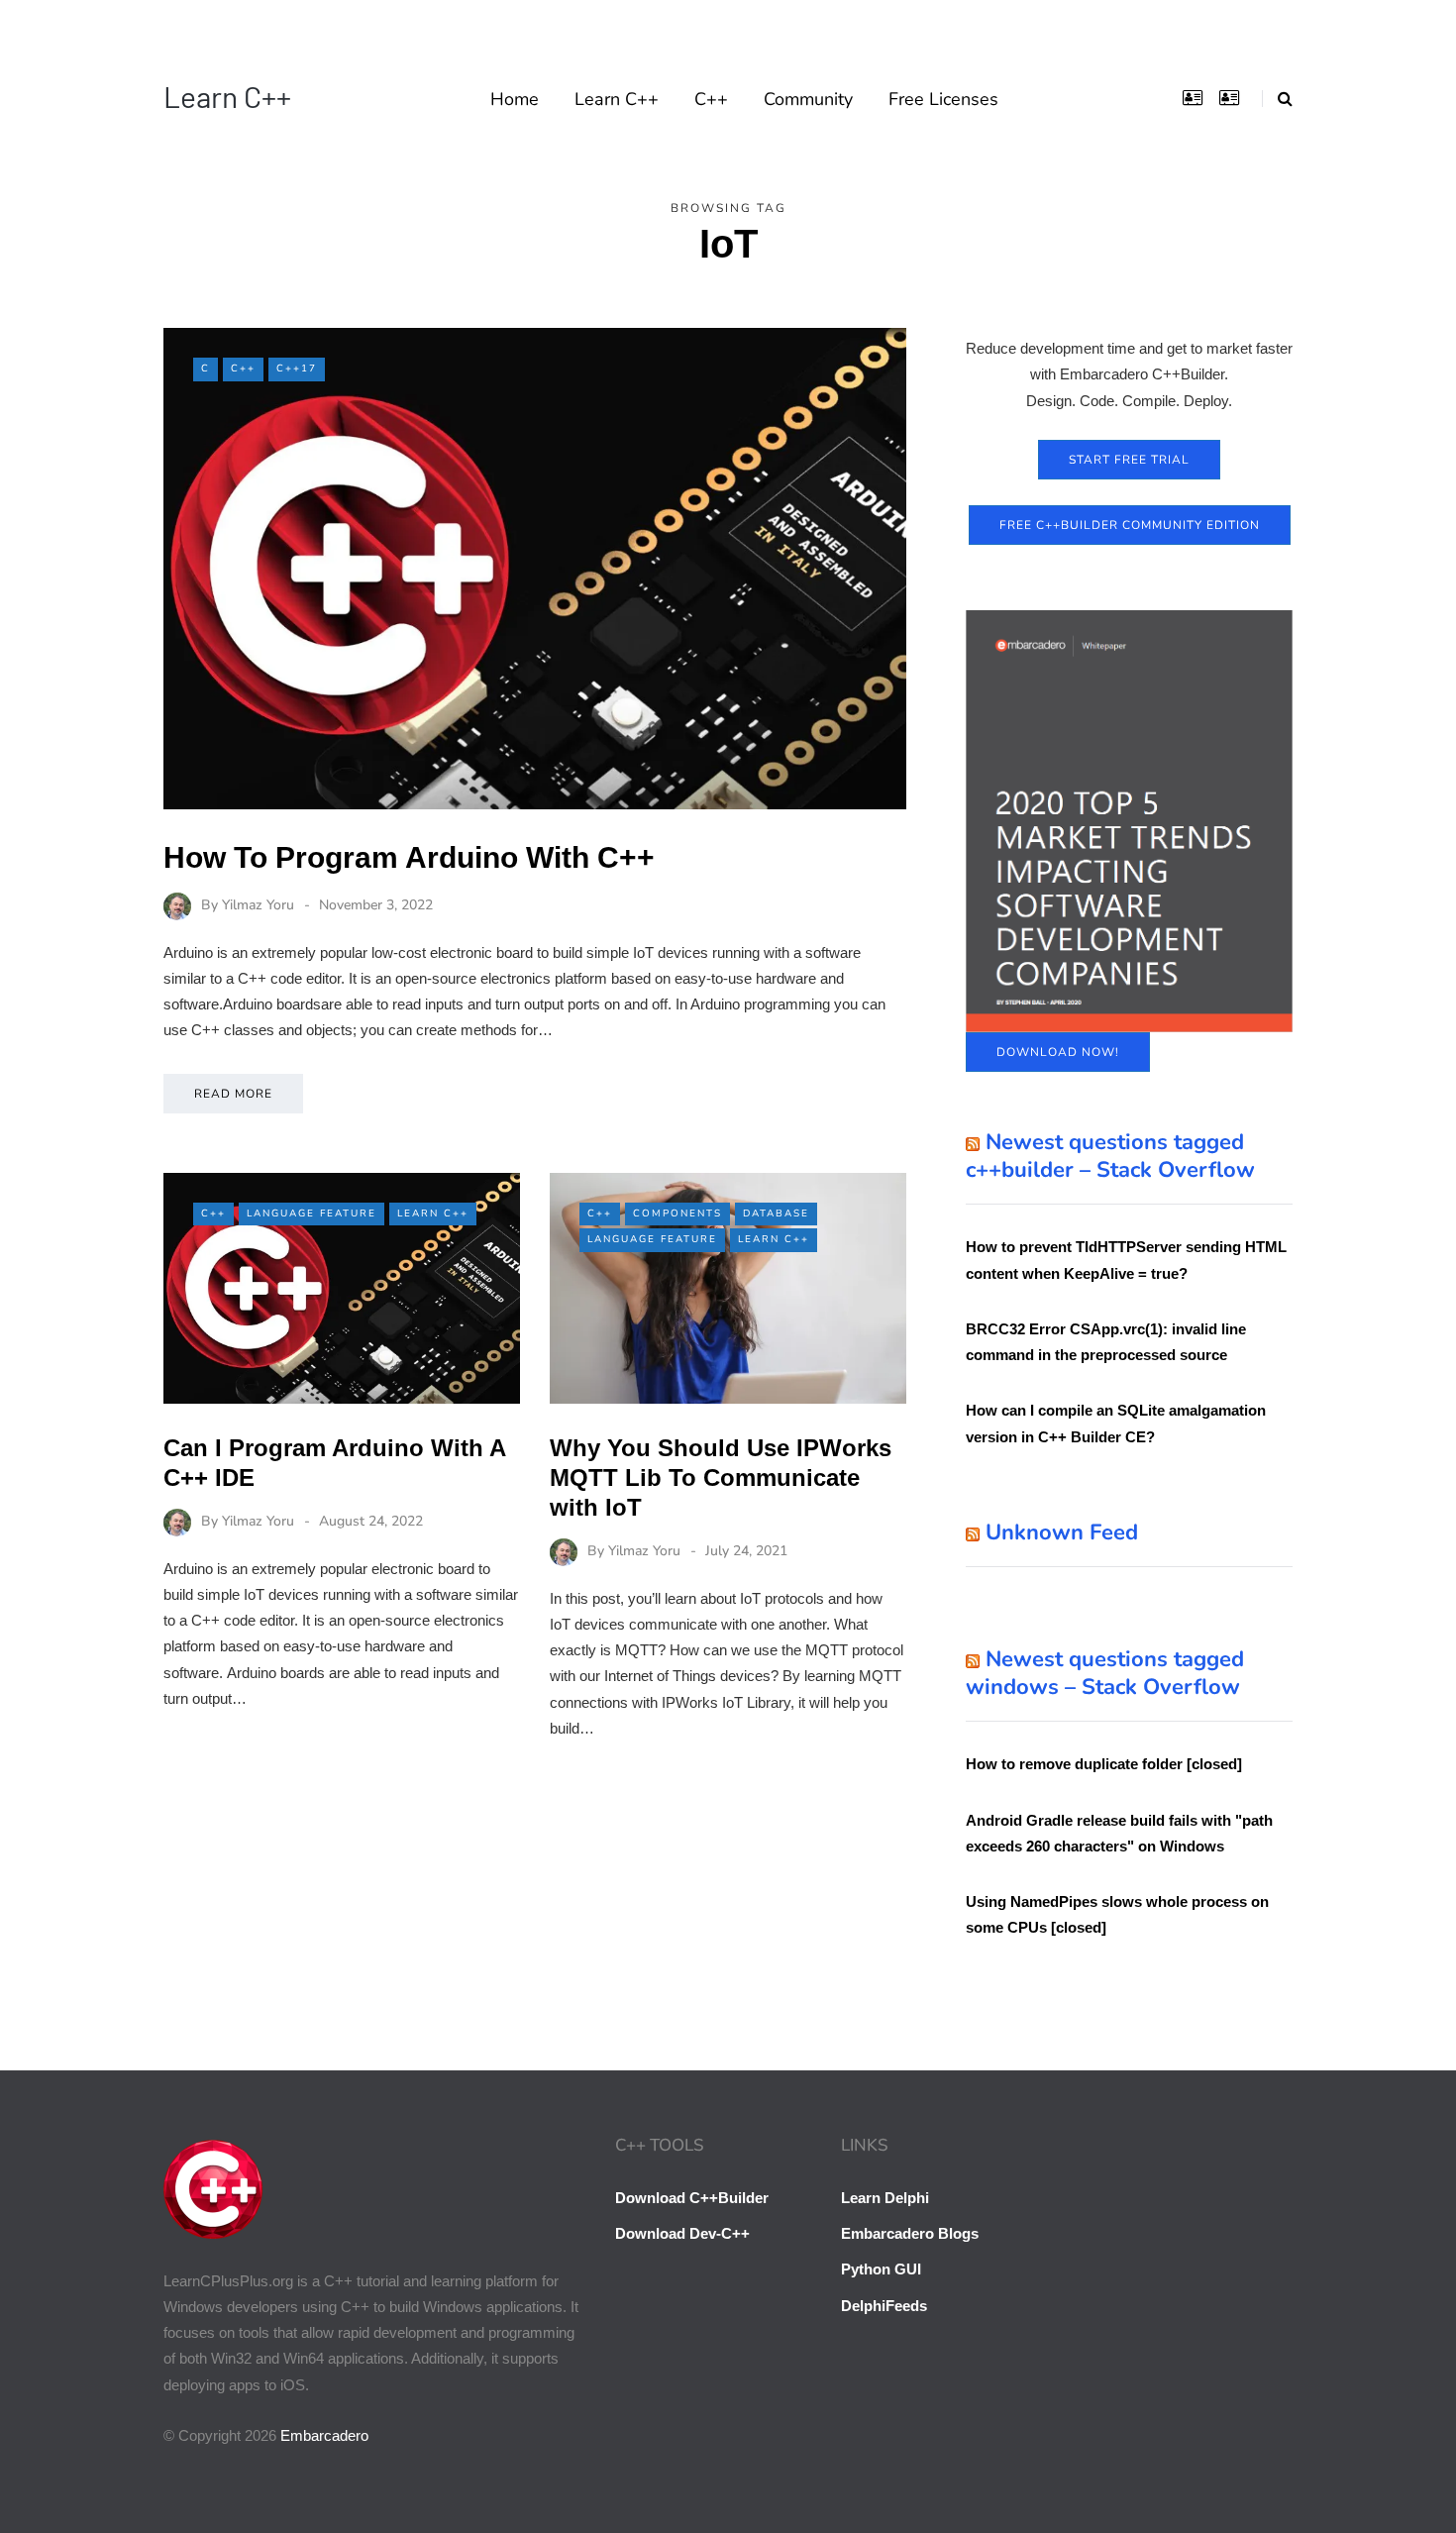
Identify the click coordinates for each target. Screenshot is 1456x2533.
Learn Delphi (885, 2198)
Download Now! (1058, 1052)
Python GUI (881, 2269)
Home (515, 99)
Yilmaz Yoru (258, 905)
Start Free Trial (1129, 460)
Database (776, 1214)
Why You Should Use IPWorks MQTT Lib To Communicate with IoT (721, 1478)
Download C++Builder (692, 2198)
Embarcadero (324, 2435)
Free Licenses (943, 99)
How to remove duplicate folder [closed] (1104, 1764)
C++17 (297, 369)
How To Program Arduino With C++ (409, 857)
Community (808, 99)
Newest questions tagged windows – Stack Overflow (1105, 1673)
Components (677, 1214)
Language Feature (312, 1214)
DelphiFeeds (884, 2306)
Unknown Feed (1062, 1532)
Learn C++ (227, 96)
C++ (711, 99)
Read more (233, 1094)
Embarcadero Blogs (910, 2233)
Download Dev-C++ (682, 2233)
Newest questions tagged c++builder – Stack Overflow (1110, 1156)
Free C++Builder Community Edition (1130, 525)
